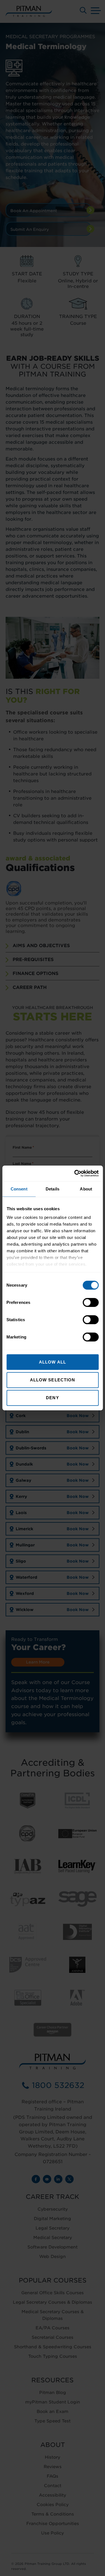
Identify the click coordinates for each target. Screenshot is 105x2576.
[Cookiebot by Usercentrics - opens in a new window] (75, 1173)
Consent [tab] (19, 1189)
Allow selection (53, 1380)
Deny (52, 1398)
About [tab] (86, 1189)
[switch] (91, 1302)
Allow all (53, 1362)
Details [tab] (53, 1189)
